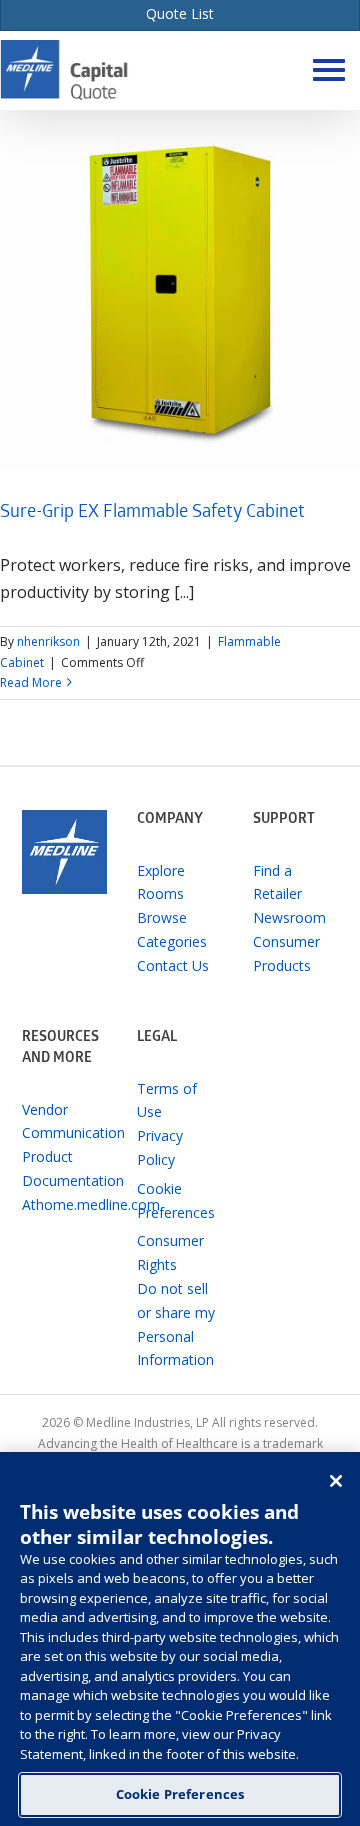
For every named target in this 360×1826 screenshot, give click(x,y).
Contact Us (173, 965)
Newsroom (289, 917)
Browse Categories (172, 929)
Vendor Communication (64, 1121)
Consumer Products (286, 953)
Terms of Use (167, 1100)
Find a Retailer (277, 882)
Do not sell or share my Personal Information (176, 1324)
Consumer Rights (170, 1252)
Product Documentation (64, 1168)
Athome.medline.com (64, 1204)
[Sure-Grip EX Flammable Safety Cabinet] (180, 290)
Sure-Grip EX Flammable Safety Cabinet (152, 513)
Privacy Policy (160, 1147)
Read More (31, 682)
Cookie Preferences (180, 1794)
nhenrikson (48, 641)
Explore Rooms (161, 882)
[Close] (336, 1481)
